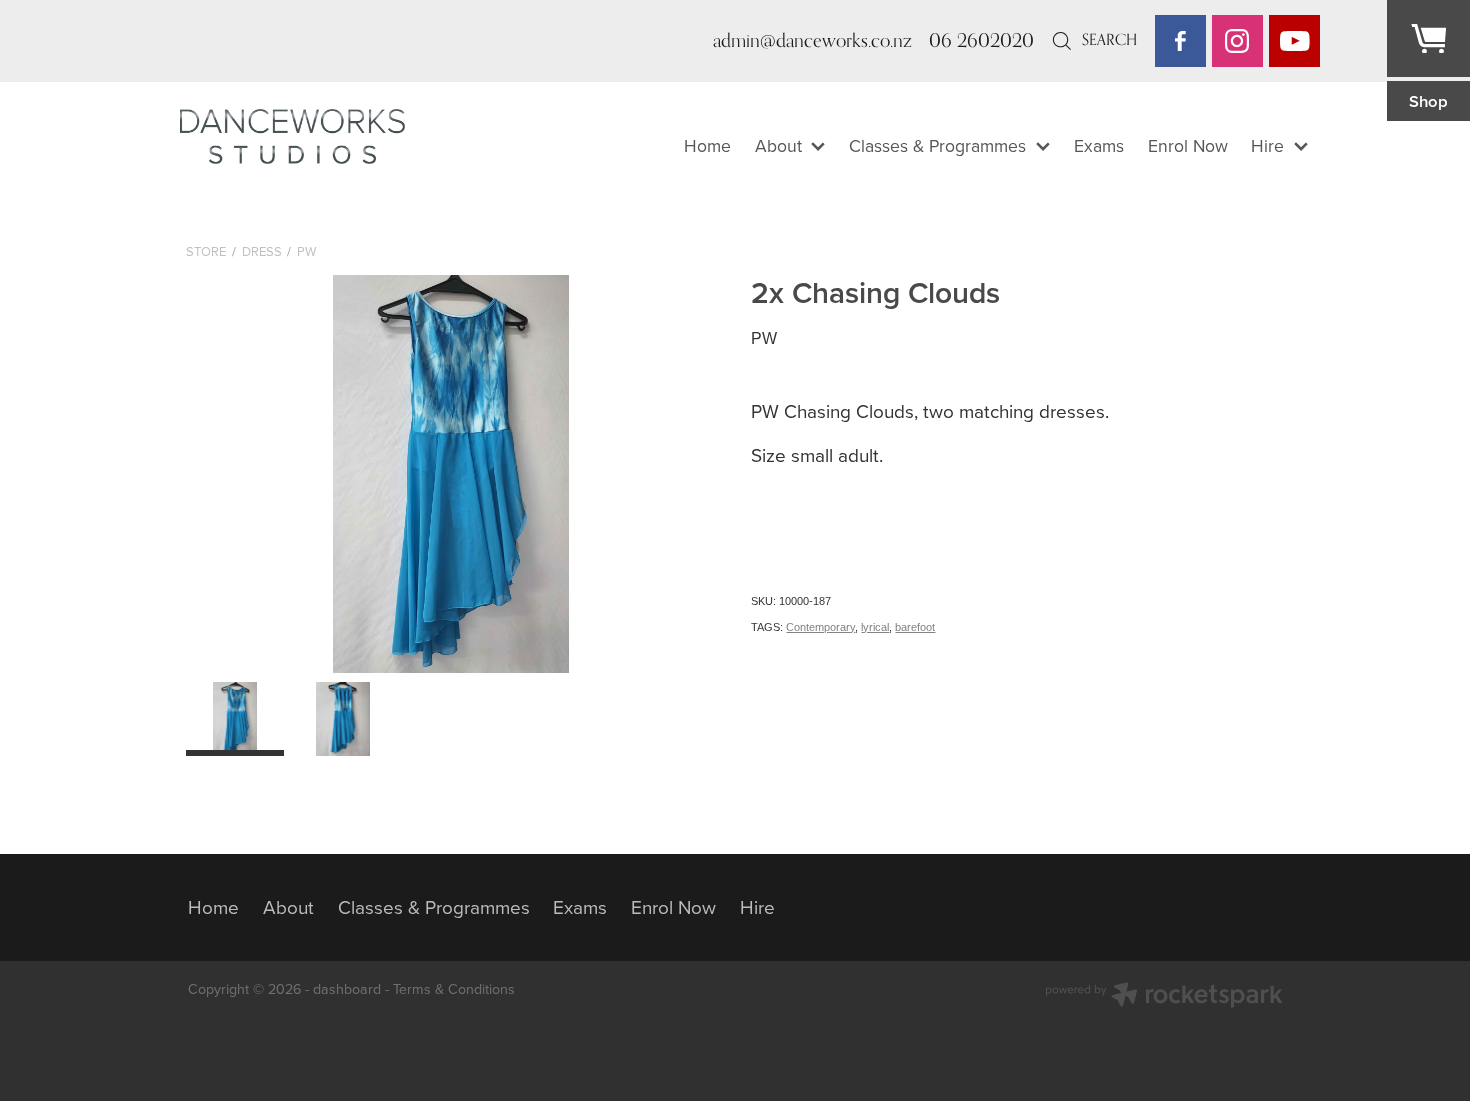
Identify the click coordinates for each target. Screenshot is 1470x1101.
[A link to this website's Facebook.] (1180, 40)
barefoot (915, 627)
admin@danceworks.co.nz (812, 40)
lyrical (875, 627)
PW (307, 251)
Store (206, 251)
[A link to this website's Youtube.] (1294, 40)
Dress (262, 251)
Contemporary (820, 627)
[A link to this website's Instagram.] (1237, 40)
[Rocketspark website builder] (1164, 997)
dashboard (347, 989)
